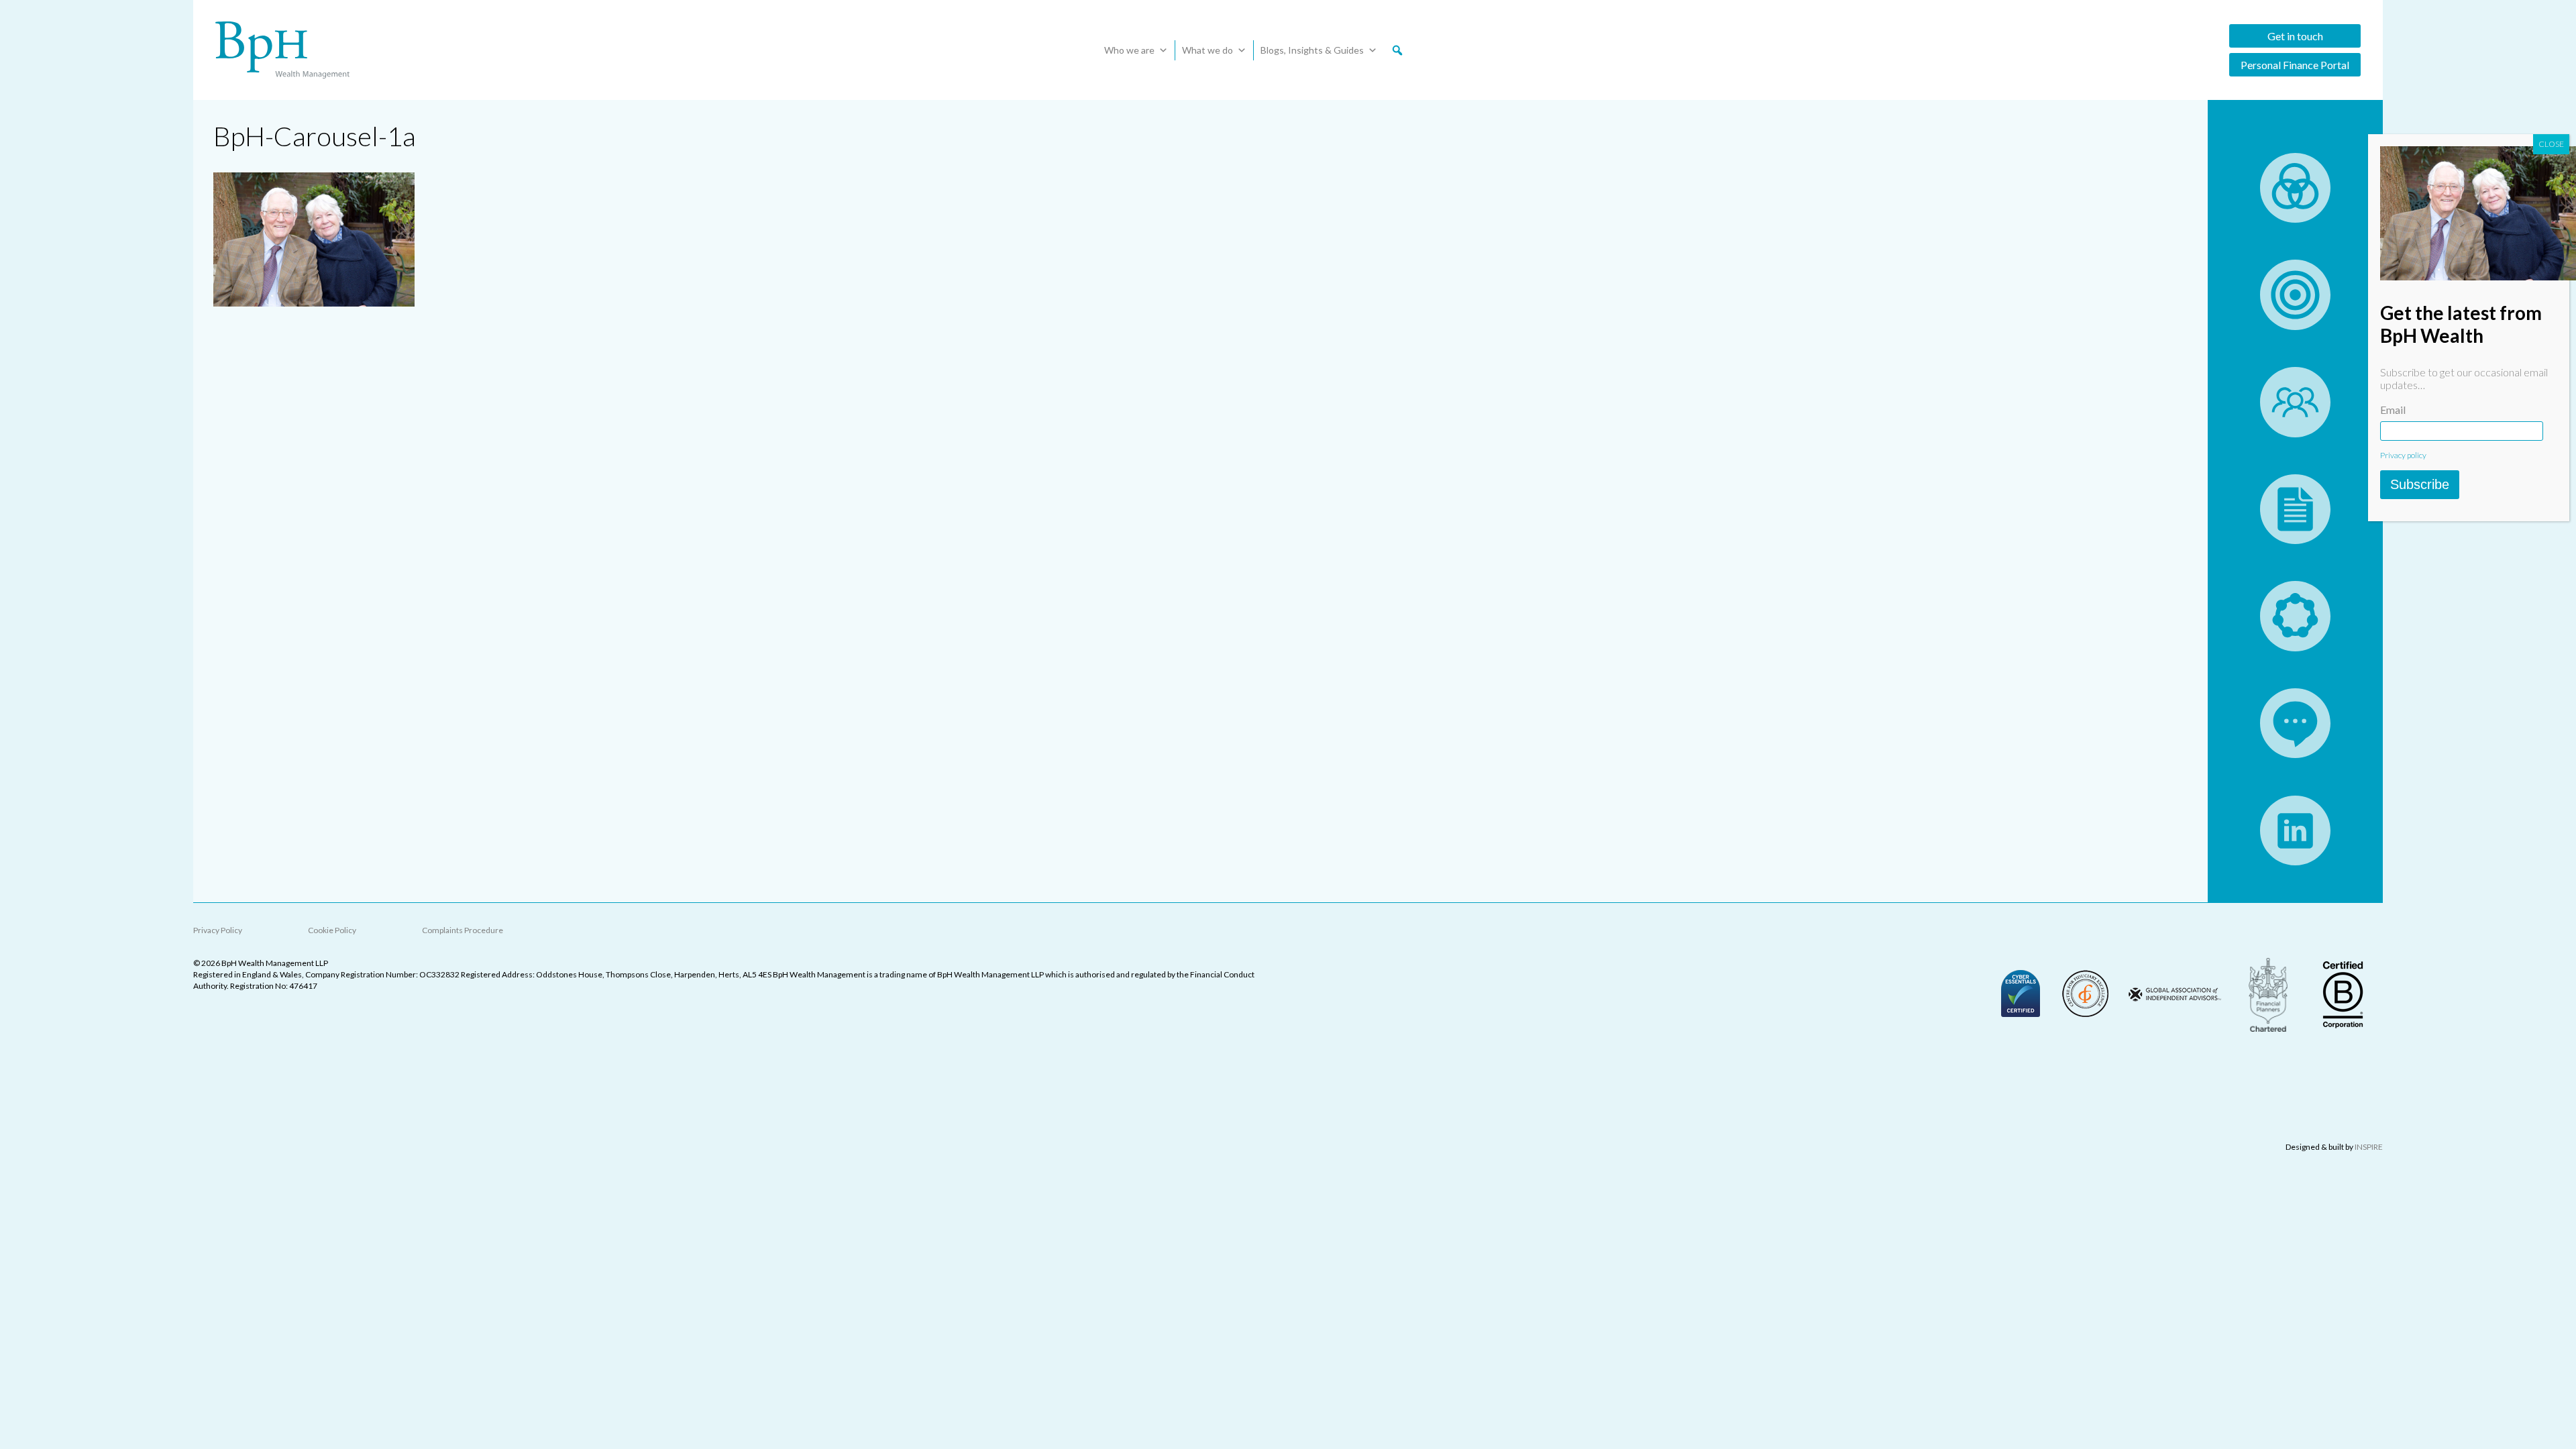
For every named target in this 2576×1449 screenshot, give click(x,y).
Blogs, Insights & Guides (1312, 50)
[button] (1397, 50)
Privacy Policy (218, 930)
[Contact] (2295, 754)
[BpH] (282, 50)
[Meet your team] (2295, 433)
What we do (1207, 50)
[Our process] (2295, 647)
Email (2393, 410)
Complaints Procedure (463, 930)
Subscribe (2420, 484)
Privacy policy (2403, 455)
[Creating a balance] (2295, 218)
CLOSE (2551, 144)
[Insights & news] (2295, 540)
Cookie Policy (332, 930)
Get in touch (2295, 36)
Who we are (1129, 50)
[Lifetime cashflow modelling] (2295, 326)
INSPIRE (2369, 1147)
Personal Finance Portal (2295, 65)
